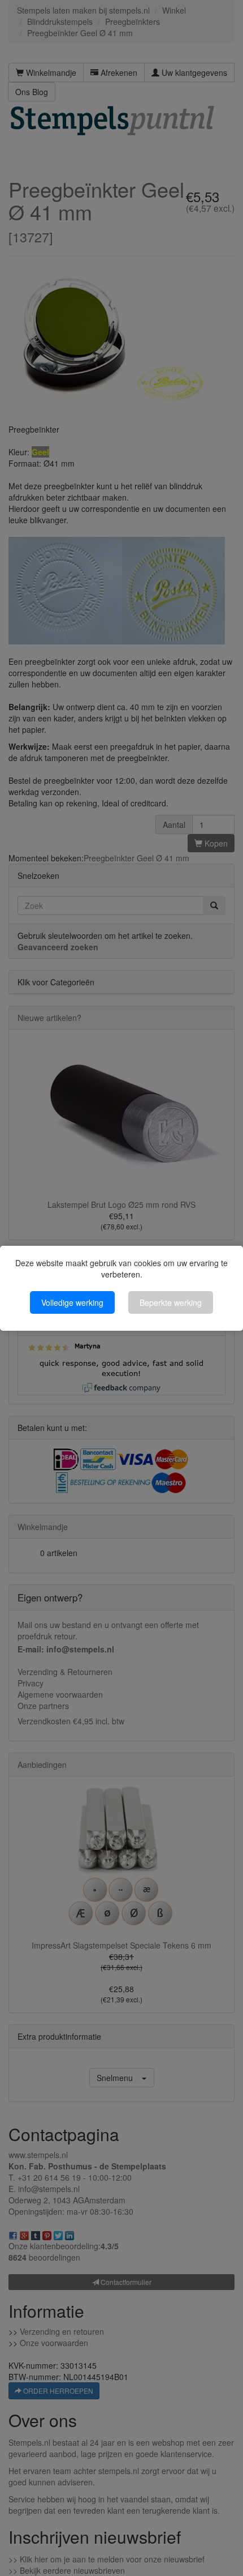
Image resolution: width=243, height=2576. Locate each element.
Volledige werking (72, 1302)
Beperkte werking (171, 1302)
